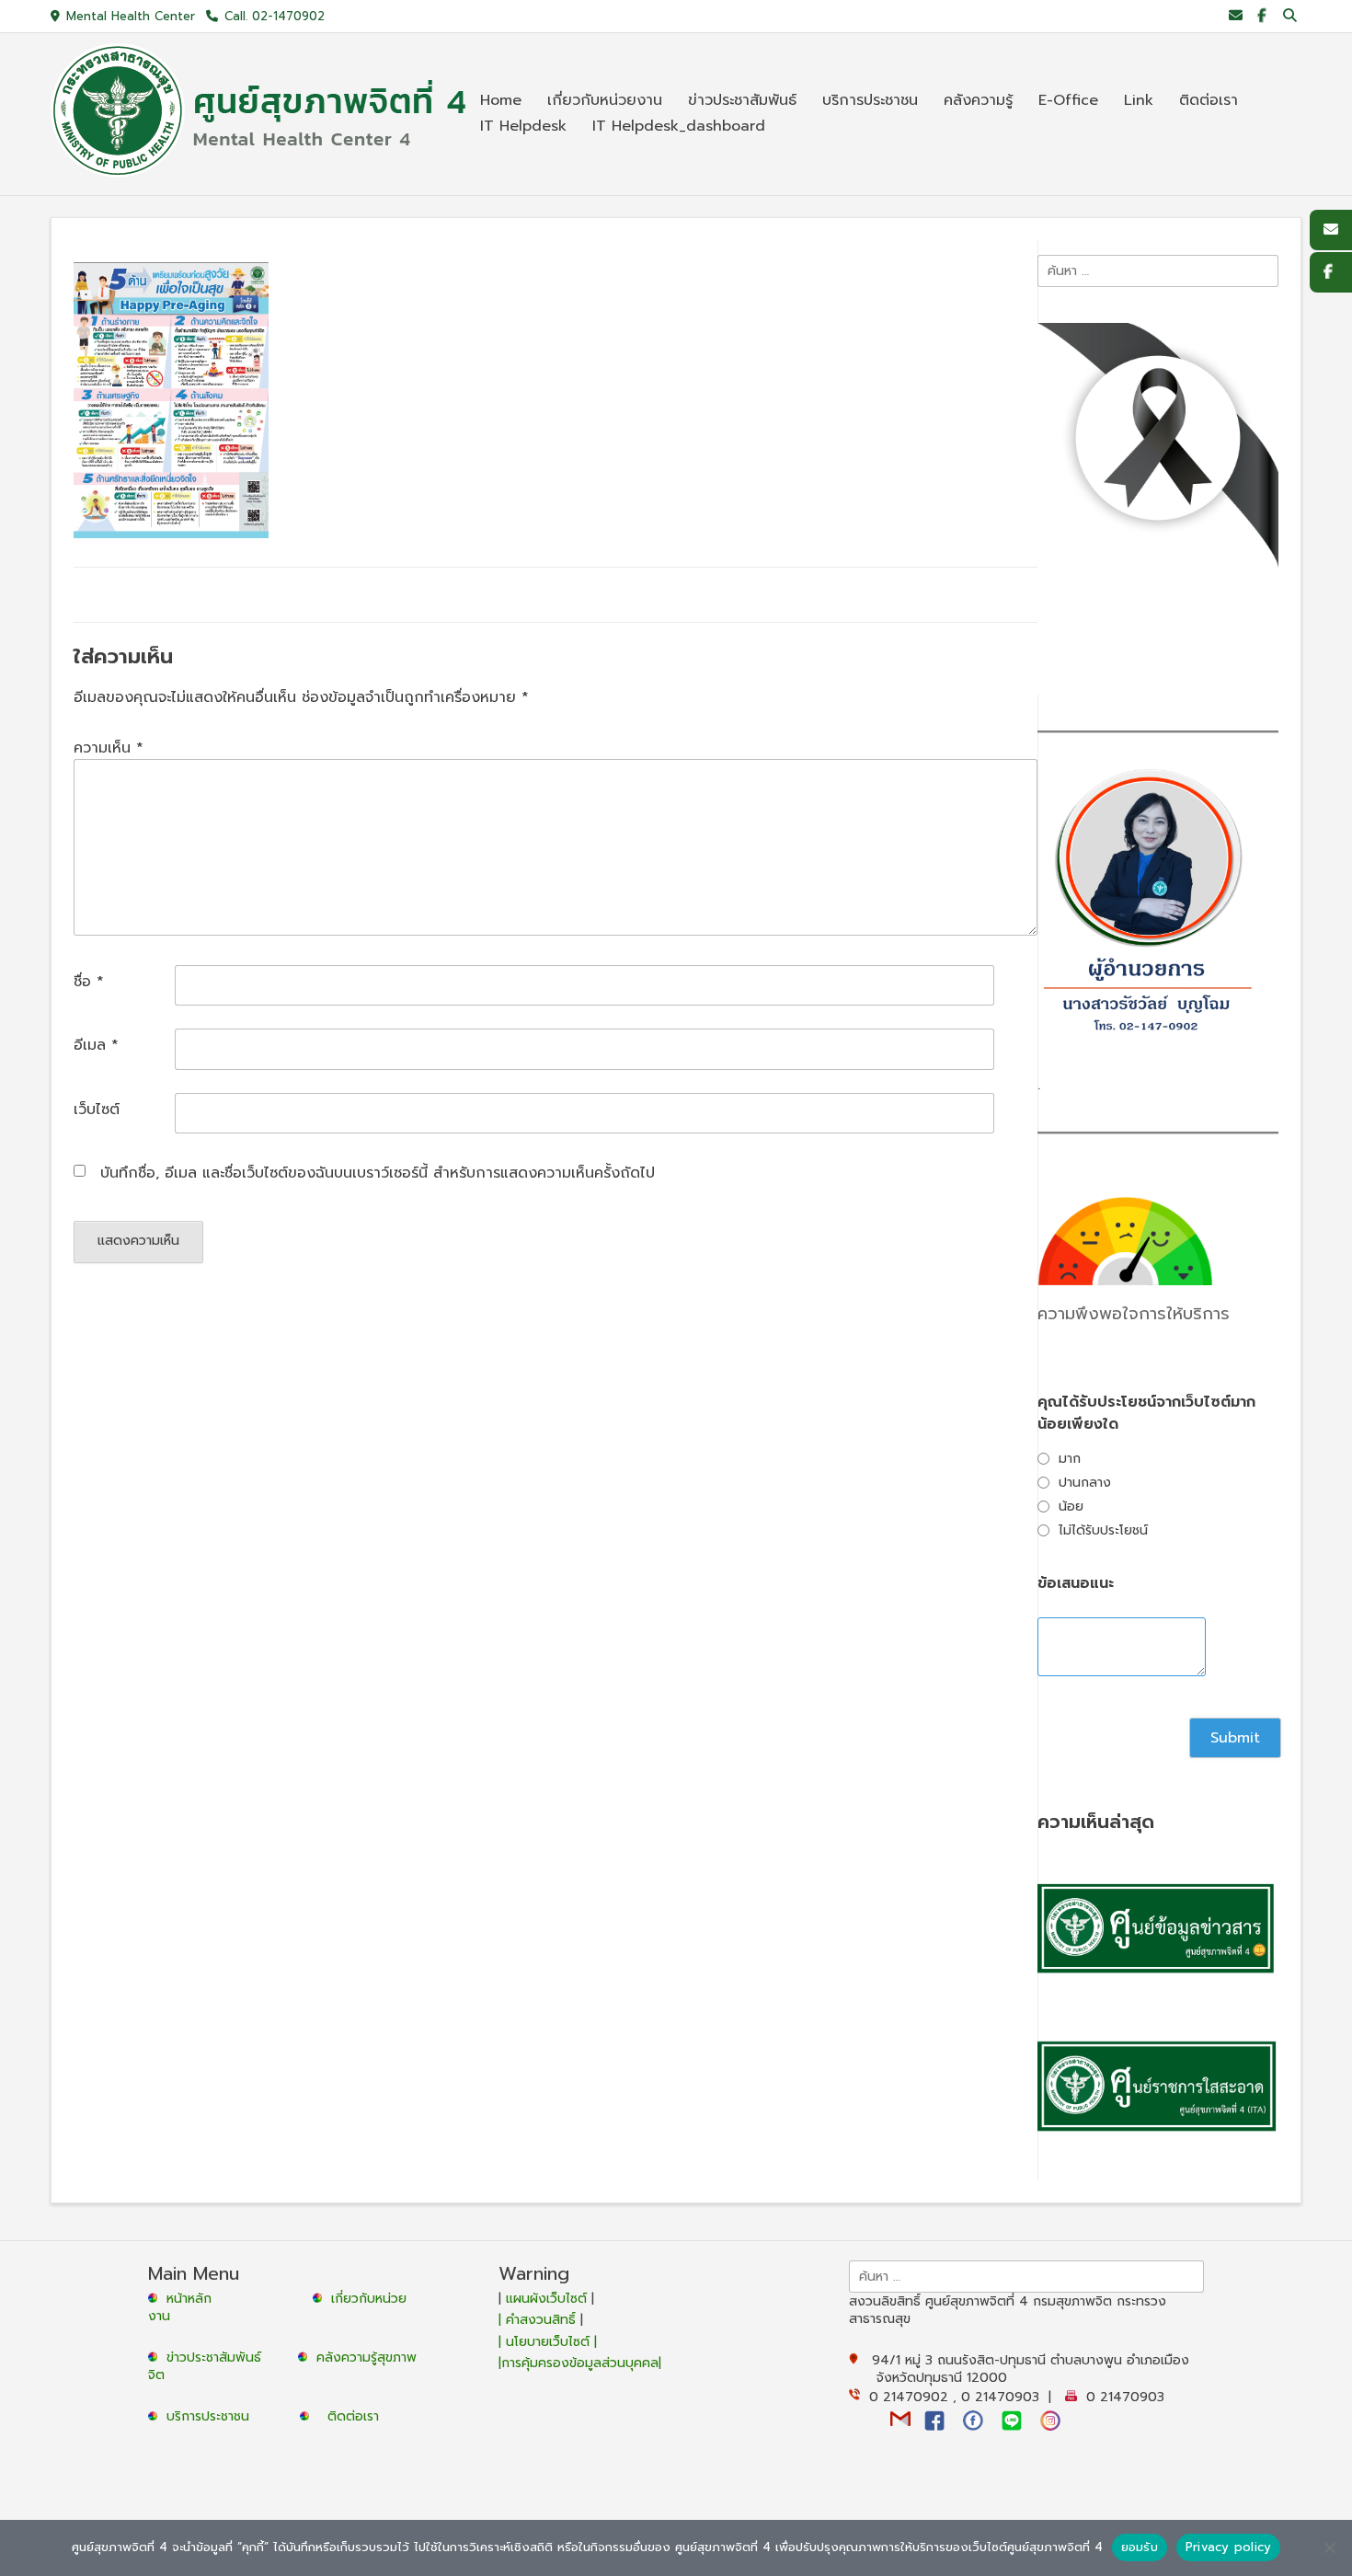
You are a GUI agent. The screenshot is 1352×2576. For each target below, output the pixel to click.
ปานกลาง (1085, 1483)
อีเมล (96, 1045)
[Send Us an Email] (1236, 16)
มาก (1070, 1459)
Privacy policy (1229, 2547)
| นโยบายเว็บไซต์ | (548, 2342)
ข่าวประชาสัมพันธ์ (218, 2357)
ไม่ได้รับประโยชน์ (1103, 1530)
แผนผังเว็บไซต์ (546, 2299)
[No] (1329, 2547)
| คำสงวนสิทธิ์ (539, 2320)
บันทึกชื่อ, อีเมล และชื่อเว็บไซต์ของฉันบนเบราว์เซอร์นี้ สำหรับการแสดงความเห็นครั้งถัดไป (378, 1173)
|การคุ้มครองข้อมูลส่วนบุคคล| (580, 2363)
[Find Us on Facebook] (1261, 16)
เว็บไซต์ (97, 1110)
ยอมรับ (1140, 2547)
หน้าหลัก (187, 2299)
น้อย (1071, 1506)
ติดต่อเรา (353, 2416)
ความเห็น (109, 748)
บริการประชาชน (212, 2416)
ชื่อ (89, 982)
